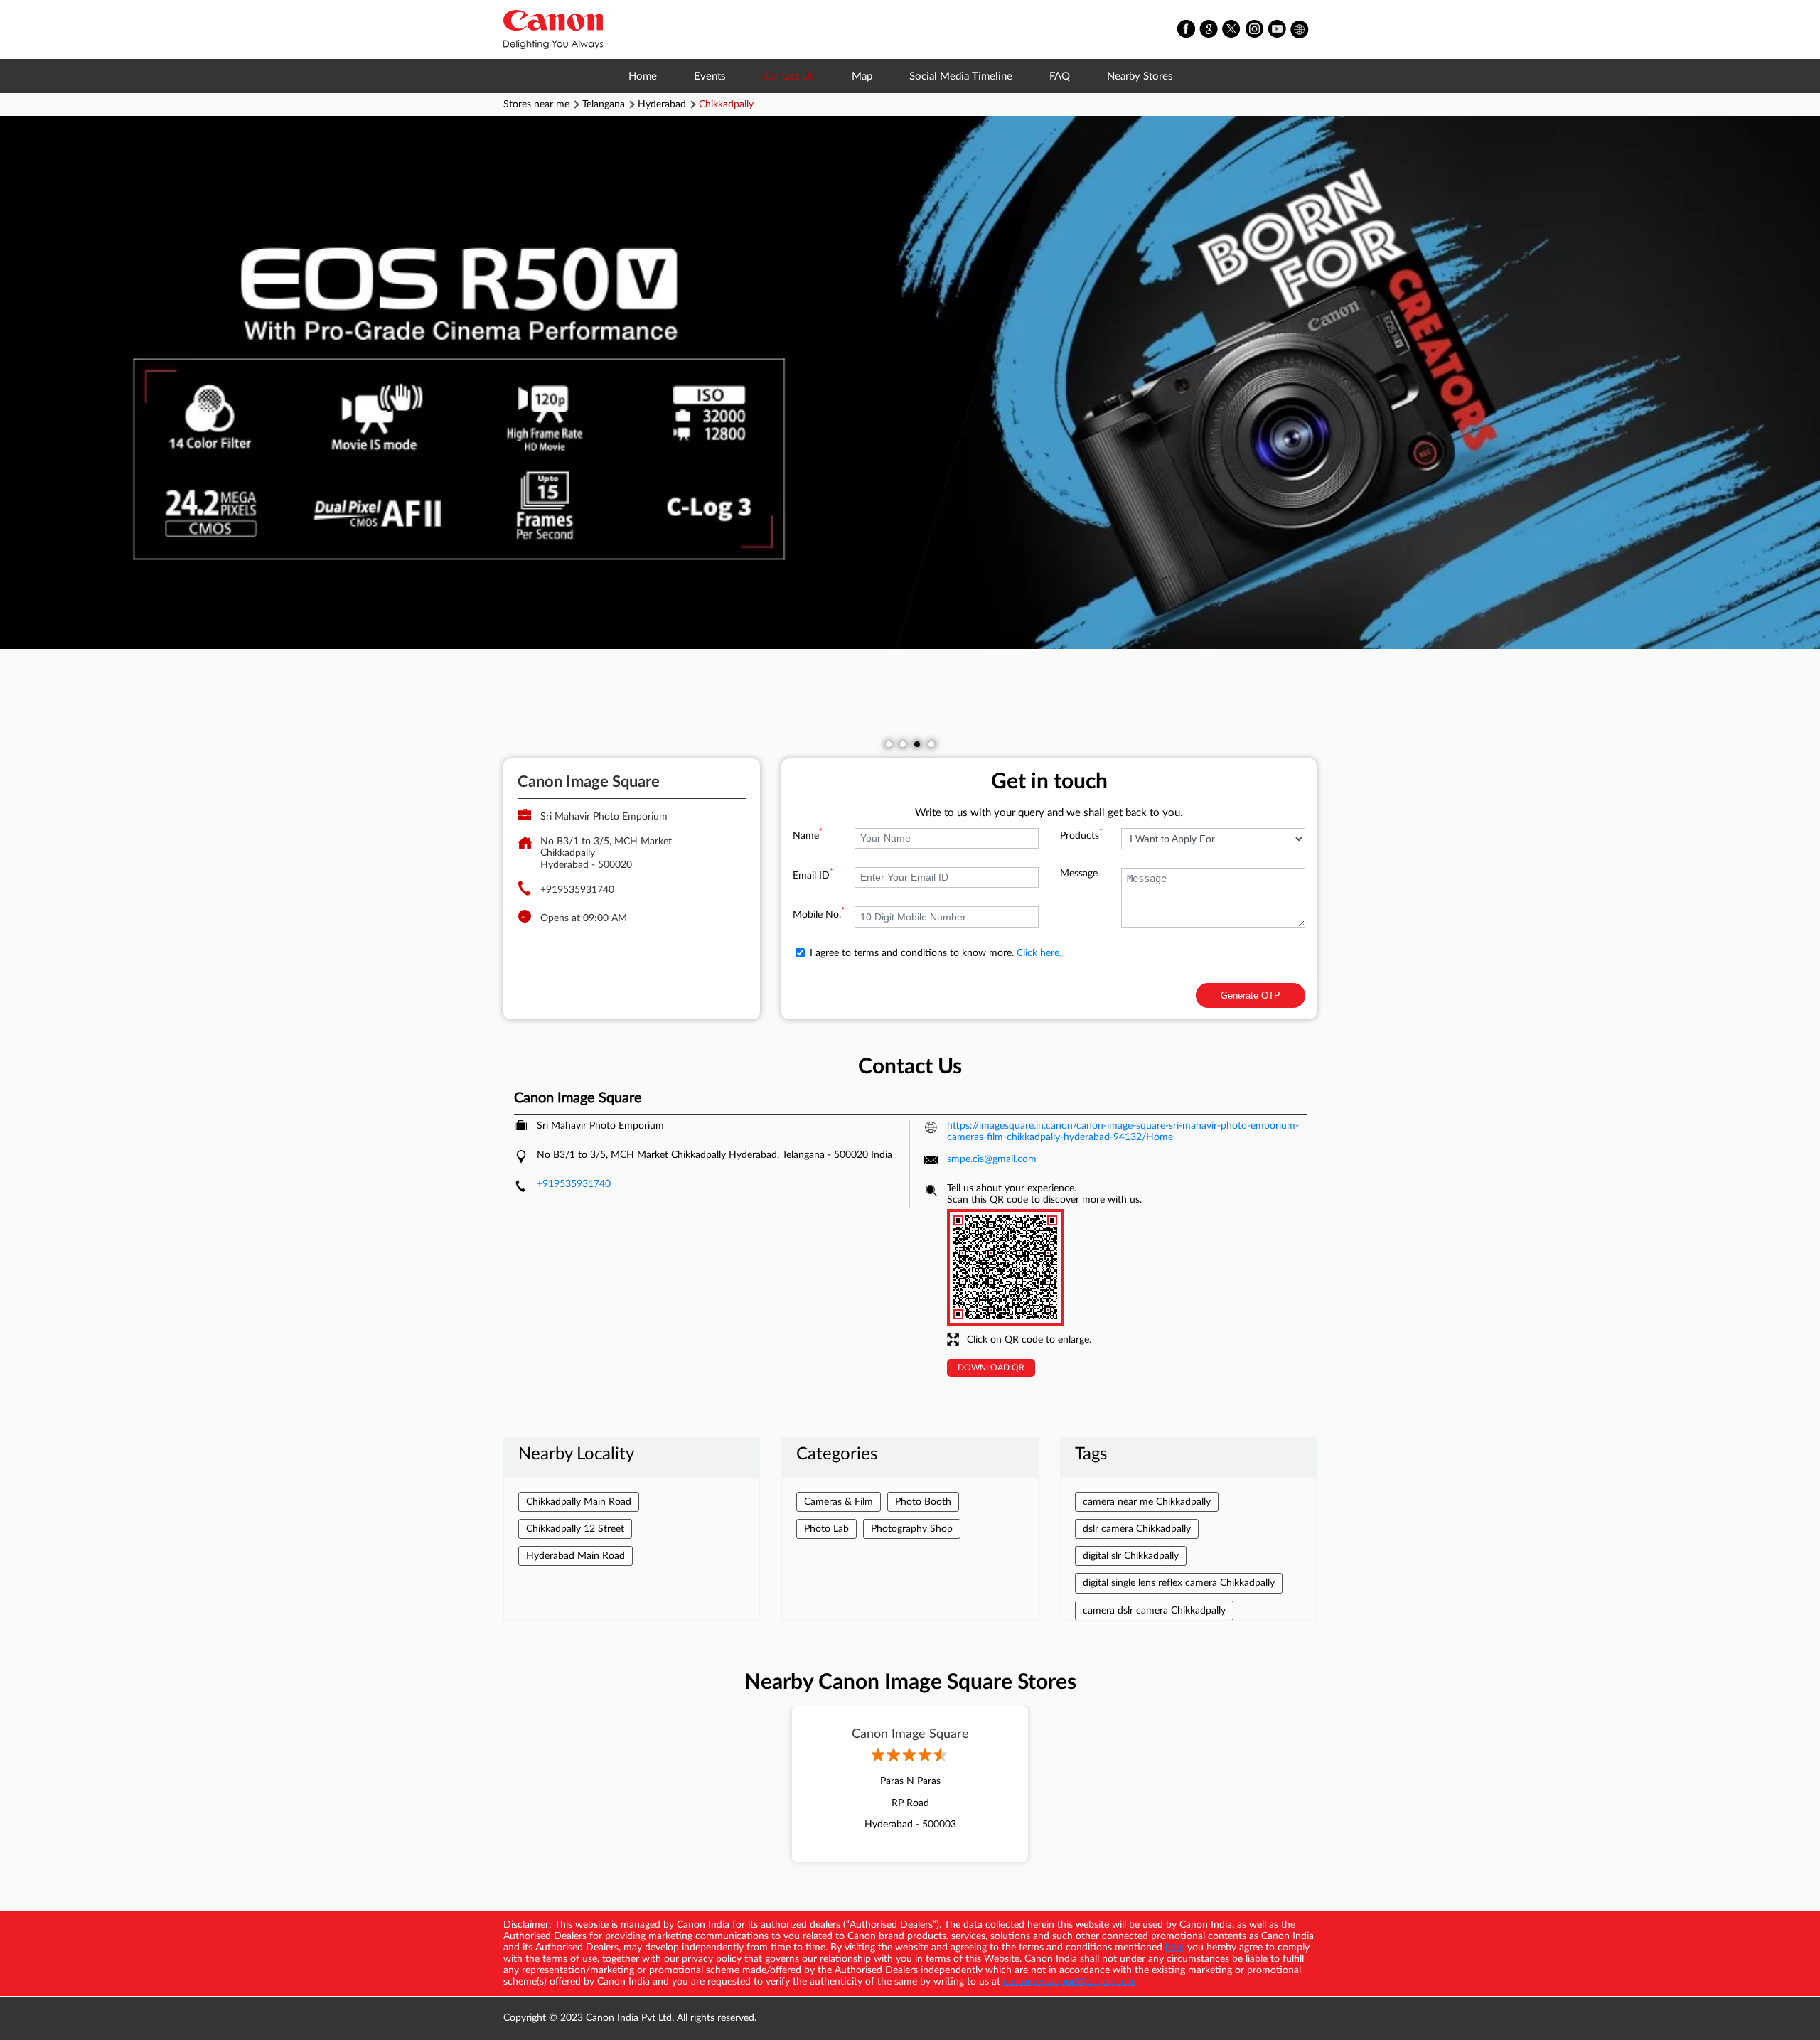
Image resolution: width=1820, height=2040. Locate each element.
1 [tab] (889, 744)
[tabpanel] (910, 382)
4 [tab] (931, 744)
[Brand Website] (1300, 30)
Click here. (1039, 953)
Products (1081, 836)
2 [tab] (903, 744)
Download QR (991, 1368)
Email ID (813, 876)
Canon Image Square (910, 1734)
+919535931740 (577, 890)
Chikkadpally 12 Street (575, 1529)
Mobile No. (819, 915)
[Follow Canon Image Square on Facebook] (1187, 30)
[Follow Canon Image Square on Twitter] (1232, 30)
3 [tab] (917, 744)
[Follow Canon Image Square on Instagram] (1255, 30)
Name (808, 836)
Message (1079, 874)
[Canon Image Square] (553, 29)
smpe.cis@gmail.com (992, 1159)
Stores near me (536, 104)
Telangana (604, 104)
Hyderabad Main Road (576, 1556)
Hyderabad (662, 104)
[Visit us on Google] (1209, 30)
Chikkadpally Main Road (579, 1502)
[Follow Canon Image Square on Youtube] (1278, 30)
